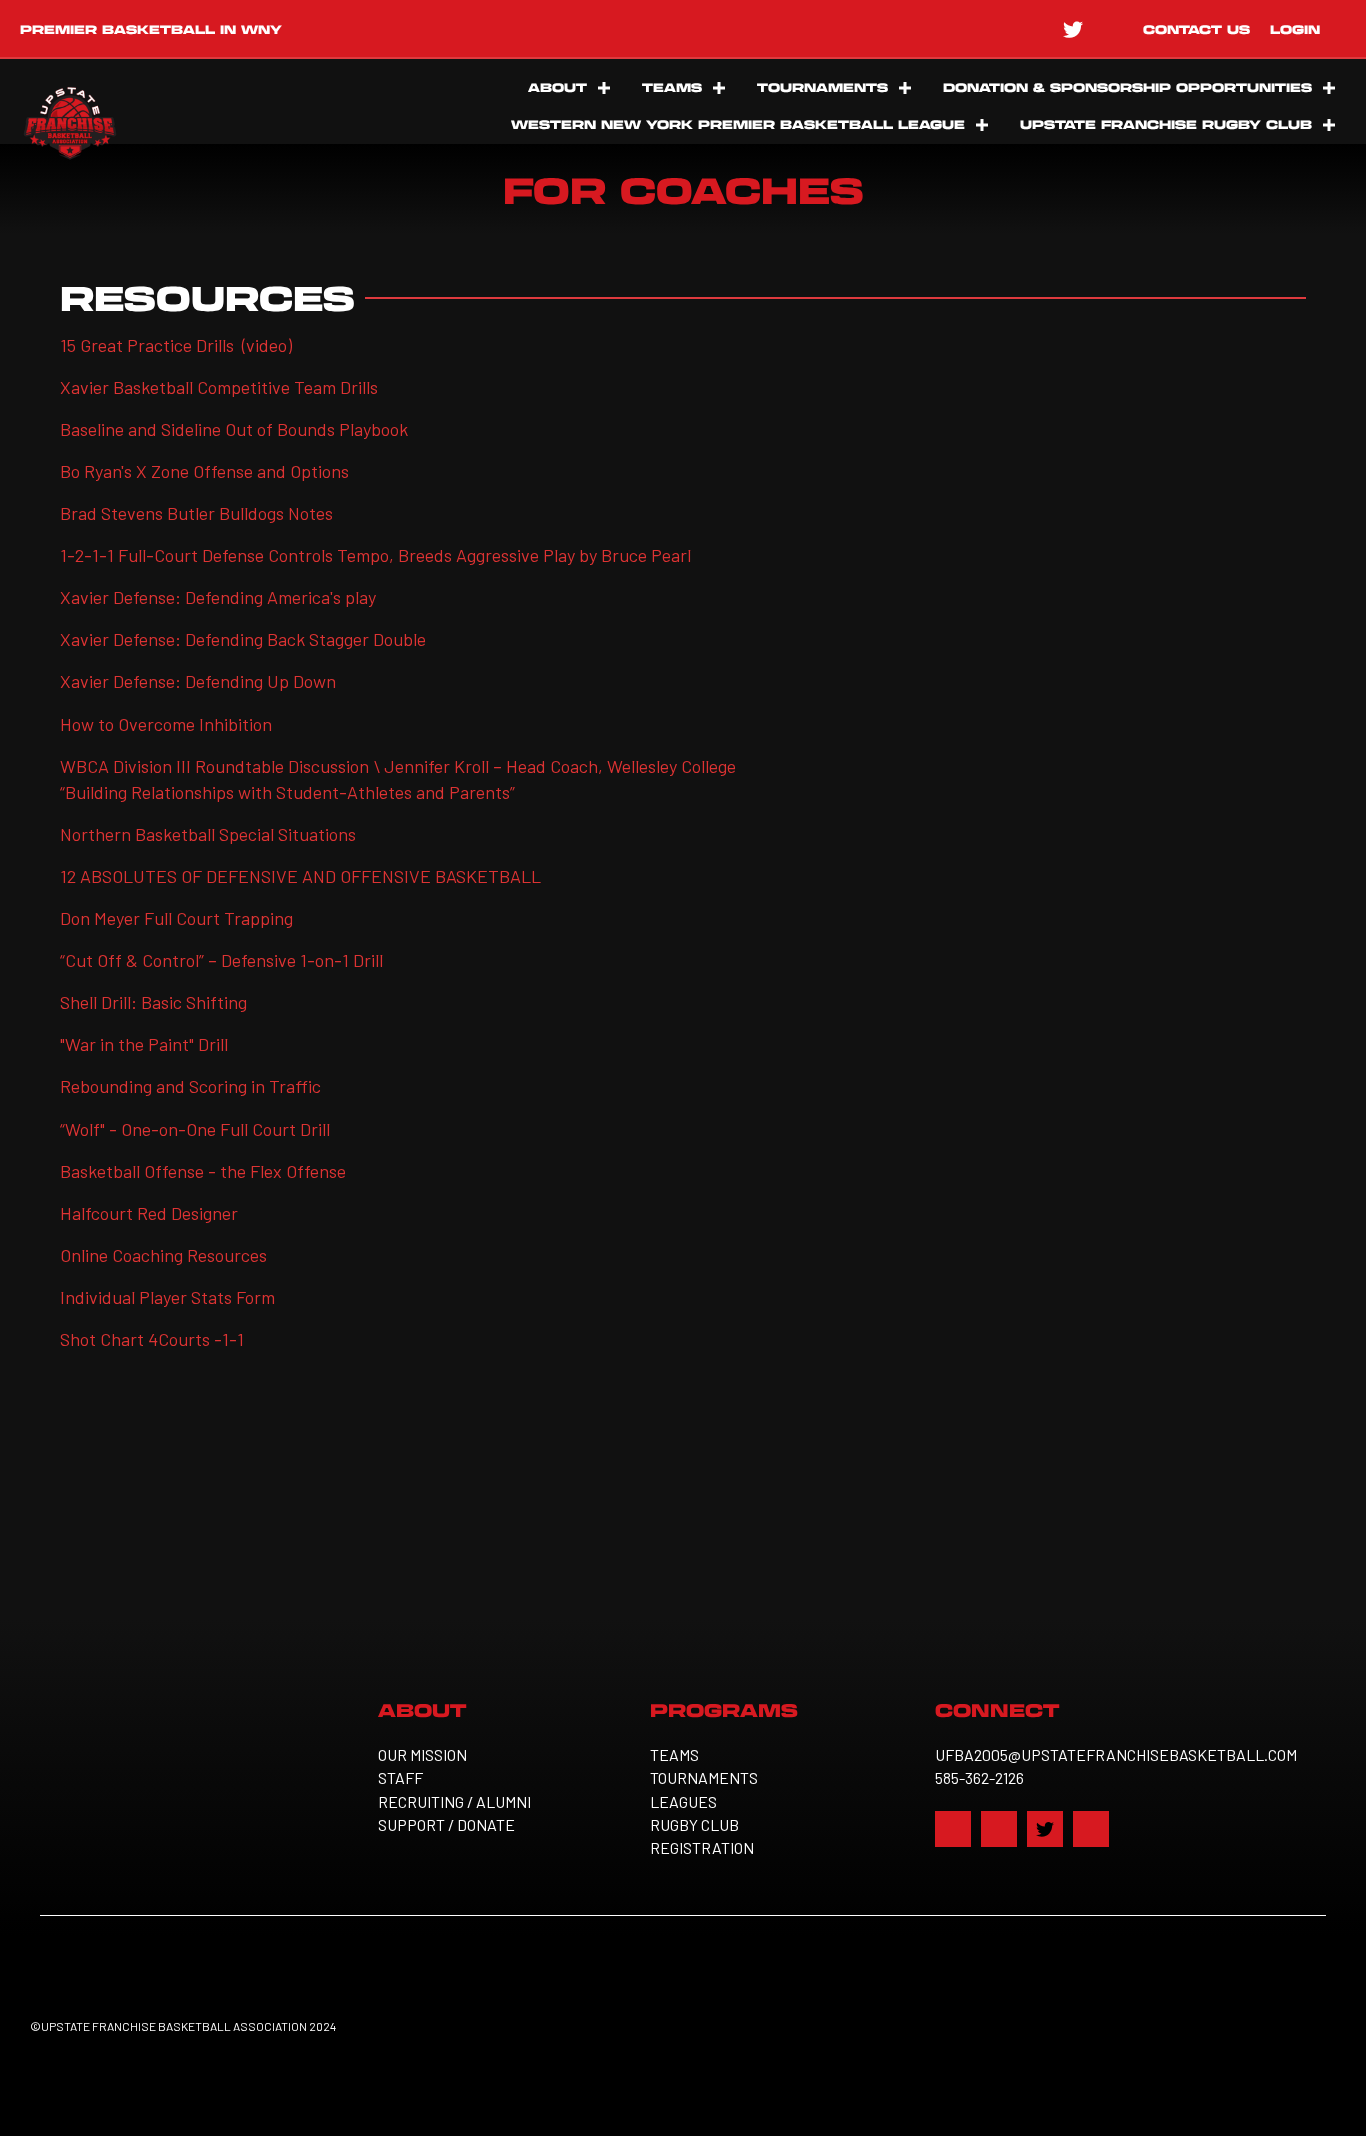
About (557, 87)
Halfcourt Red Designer (149, 1213)
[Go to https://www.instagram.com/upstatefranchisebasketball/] (1033, 28)
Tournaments (704, 1777)
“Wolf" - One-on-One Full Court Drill (195, 1129)
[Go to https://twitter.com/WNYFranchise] (1073, 28)
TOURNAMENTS (822, 87)
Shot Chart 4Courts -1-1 (152, 1339)
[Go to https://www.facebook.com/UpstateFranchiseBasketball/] (993, 28)
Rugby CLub (694, 1824)
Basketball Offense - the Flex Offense (203, 1171)
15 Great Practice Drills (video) (176, 345)
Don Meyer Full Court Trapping (176, 918)
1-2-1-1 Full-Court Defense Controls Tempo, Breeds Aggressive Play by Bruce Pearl (375, 555)
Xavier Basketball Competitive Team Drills (219, 387)
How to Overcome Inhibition (166, 724)
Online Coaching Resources (163, 1255)
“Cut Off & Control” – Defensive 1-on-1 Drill (221, 960)
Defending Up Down (260, 681)
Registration (702, 1847)
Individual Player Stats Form (167, 1297)
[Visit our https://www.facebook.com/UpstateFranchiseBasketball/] (953, 1829)
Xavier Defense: (122, 639)
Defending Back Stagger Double (305, 639)
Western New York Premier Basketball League (738, 124)
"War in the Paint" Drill (144, 1044)
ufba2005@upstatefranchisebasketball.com (1116, 1754)
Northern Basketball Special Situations (208, 834)
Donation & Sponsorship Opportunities (1127, 87)
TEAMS (672, 87)
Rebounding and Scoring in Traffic (190, 1086)
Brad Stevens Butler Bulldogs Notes (196, 513)
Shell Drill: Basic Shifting (153, 1002)
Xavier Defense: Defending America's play (218, 597)
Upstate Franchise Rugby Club (1166, 124)
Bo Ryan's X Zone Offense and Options (204, 471)
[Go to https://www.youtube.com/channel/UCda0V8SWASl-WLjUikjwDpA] (1113, 28)
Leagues (683, 1801)
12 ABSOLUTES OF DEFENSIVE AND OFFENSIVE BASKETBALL (302, 876)
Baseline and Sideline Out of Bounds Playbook (234, 429)
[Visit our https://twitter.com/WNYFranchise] (1045, 1829)
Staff (400, 1777)
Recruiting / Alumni (454, 1801)
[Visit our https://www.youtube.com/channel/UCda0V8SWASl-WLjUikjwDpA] (1091, 1829)
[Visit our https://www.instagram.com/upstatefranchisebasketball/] (999, 1829)
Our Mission (422, 1754)
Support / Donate (446, 1824)
